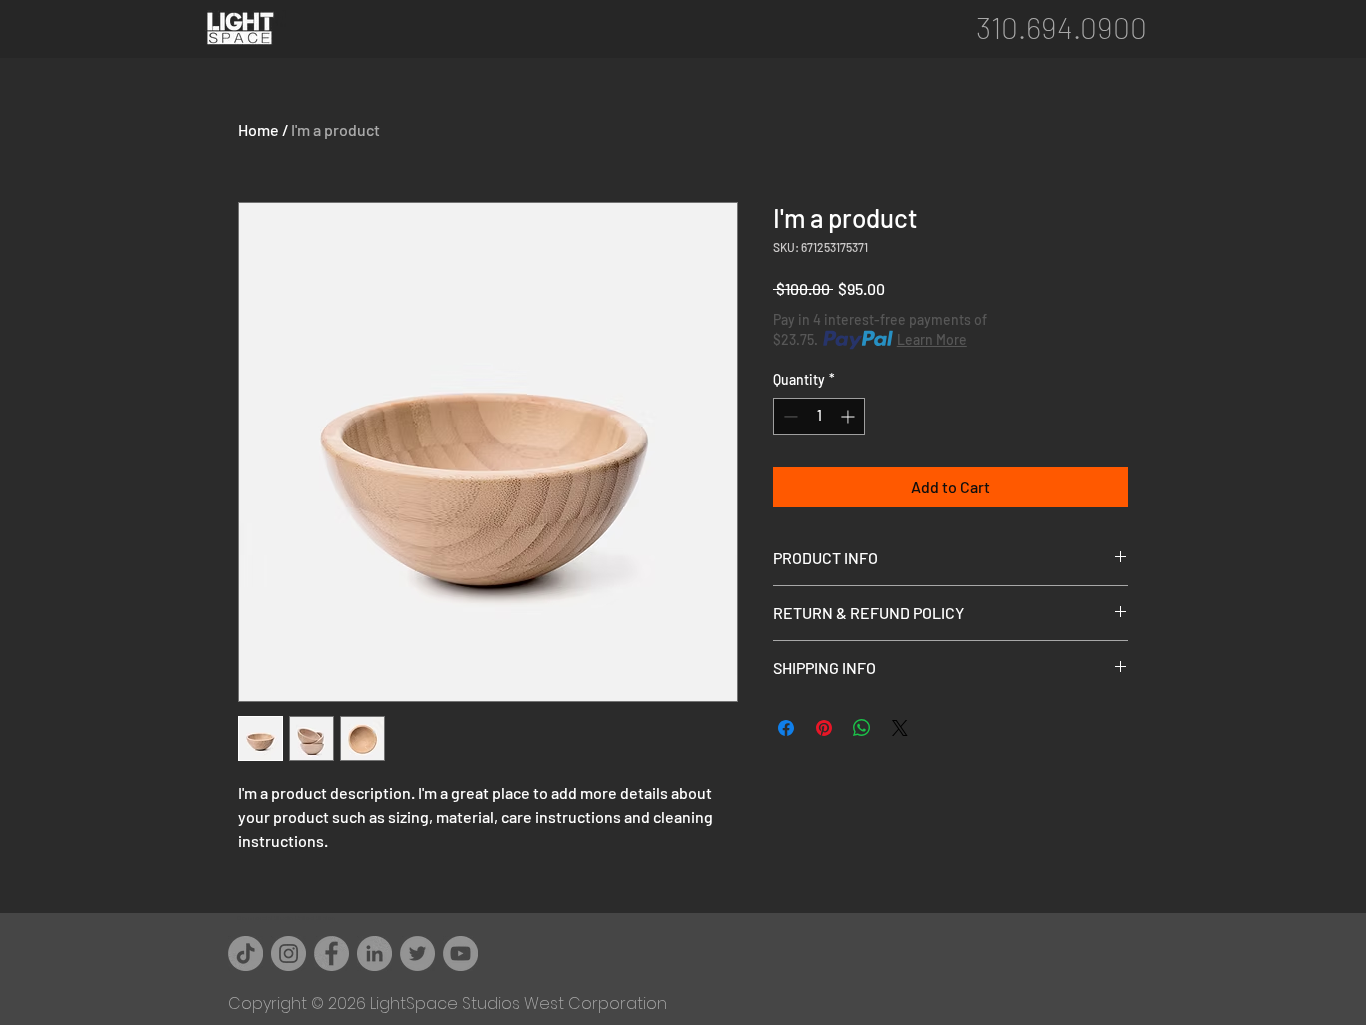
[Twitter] (417, 953)
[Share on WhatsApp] (862, 728)
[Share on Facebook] (786, 728)
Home (258, 129)
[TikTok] (245, 953)
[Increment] (849, 416)
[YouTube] (460, 953)
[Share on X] (900, 728)
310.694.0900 (1061, 27)
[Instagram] (288, 953)
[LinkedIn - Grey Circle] (374, 953)
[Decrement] (788, 416)
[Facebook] (331, 953)
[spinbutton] (819, 416)
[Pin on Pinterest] (824, 728)
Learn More (932, 339)
